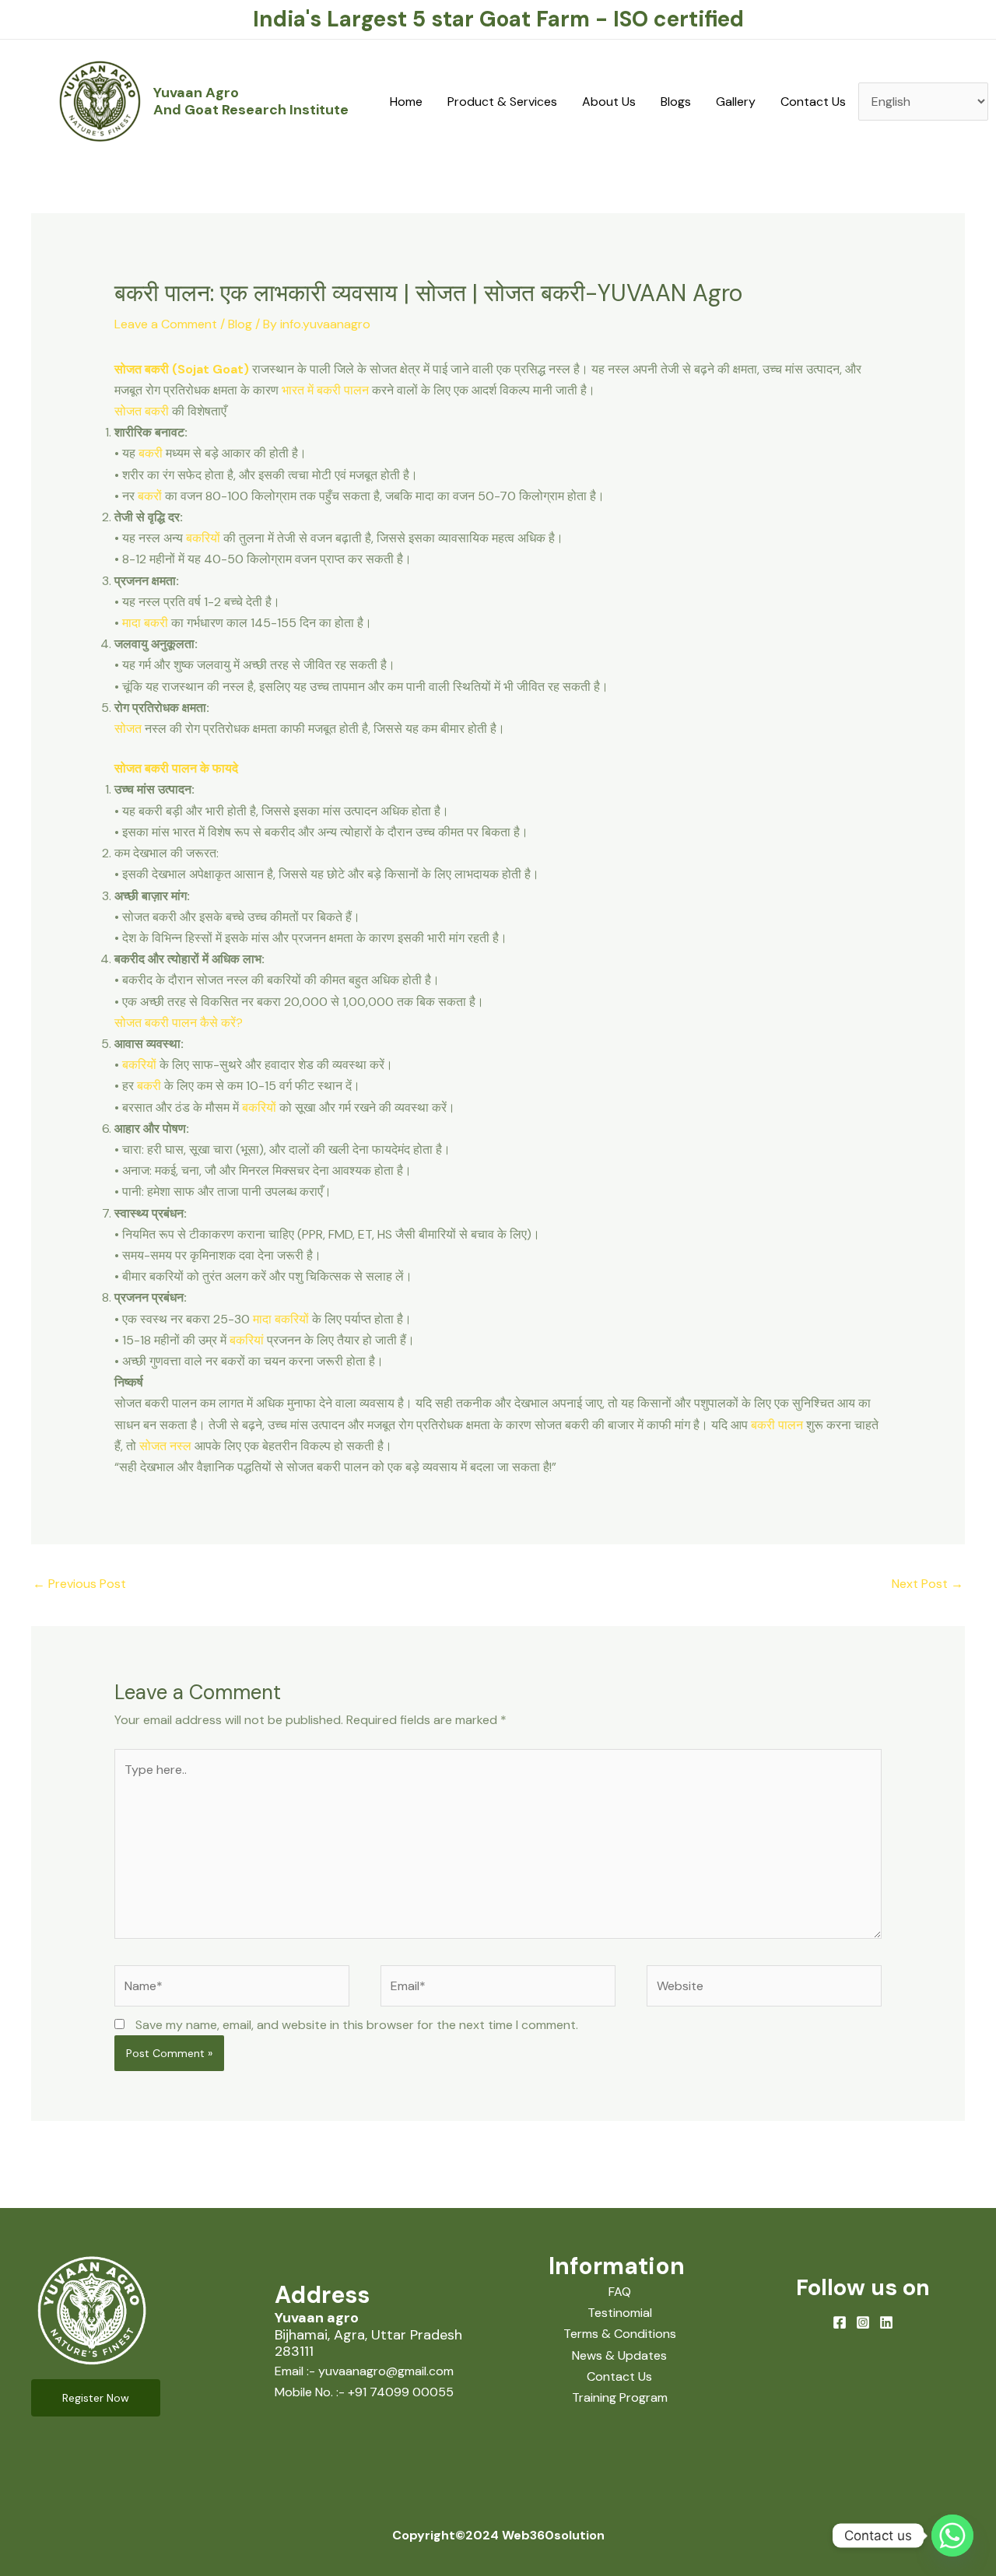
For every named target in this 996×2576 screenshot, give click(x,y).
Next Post (928, 1584)
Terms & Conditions (620, 2334)
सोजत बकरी (142, 411)
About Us (609, 102)
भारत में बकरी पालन (325, 390)
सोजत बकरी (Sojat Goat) (182, 369)
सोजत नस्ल (165, 1446)
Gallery (736, 102)
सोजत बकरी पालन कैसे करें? (179, 1023)
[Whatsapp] (952, 2536)
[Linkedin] (886, 2322)
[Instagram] (863, 2322)
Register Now (96, 2398)
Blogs (676, 102)
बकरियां (247, 1340)
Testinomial (620, 2313)
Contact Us (813, 102)
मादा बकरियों (281, 1319)
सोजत (128, 729)
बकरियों (205, 538)
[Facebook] (840, 2322)
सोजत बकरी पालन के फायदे (176, 768)
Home (406, 102)
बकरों (150, 496)
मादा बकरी (145, 623)
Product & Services (502, 102)
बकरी (151, 453)
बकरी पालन (777, 1425)
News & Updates (619, 2355)
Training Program (620, 2397)
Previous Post (79, 1584)
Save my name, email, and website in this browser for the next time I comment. (357, 2025)
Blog (240, 324)
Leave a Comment (166, 324)
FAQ (620, 2292)
